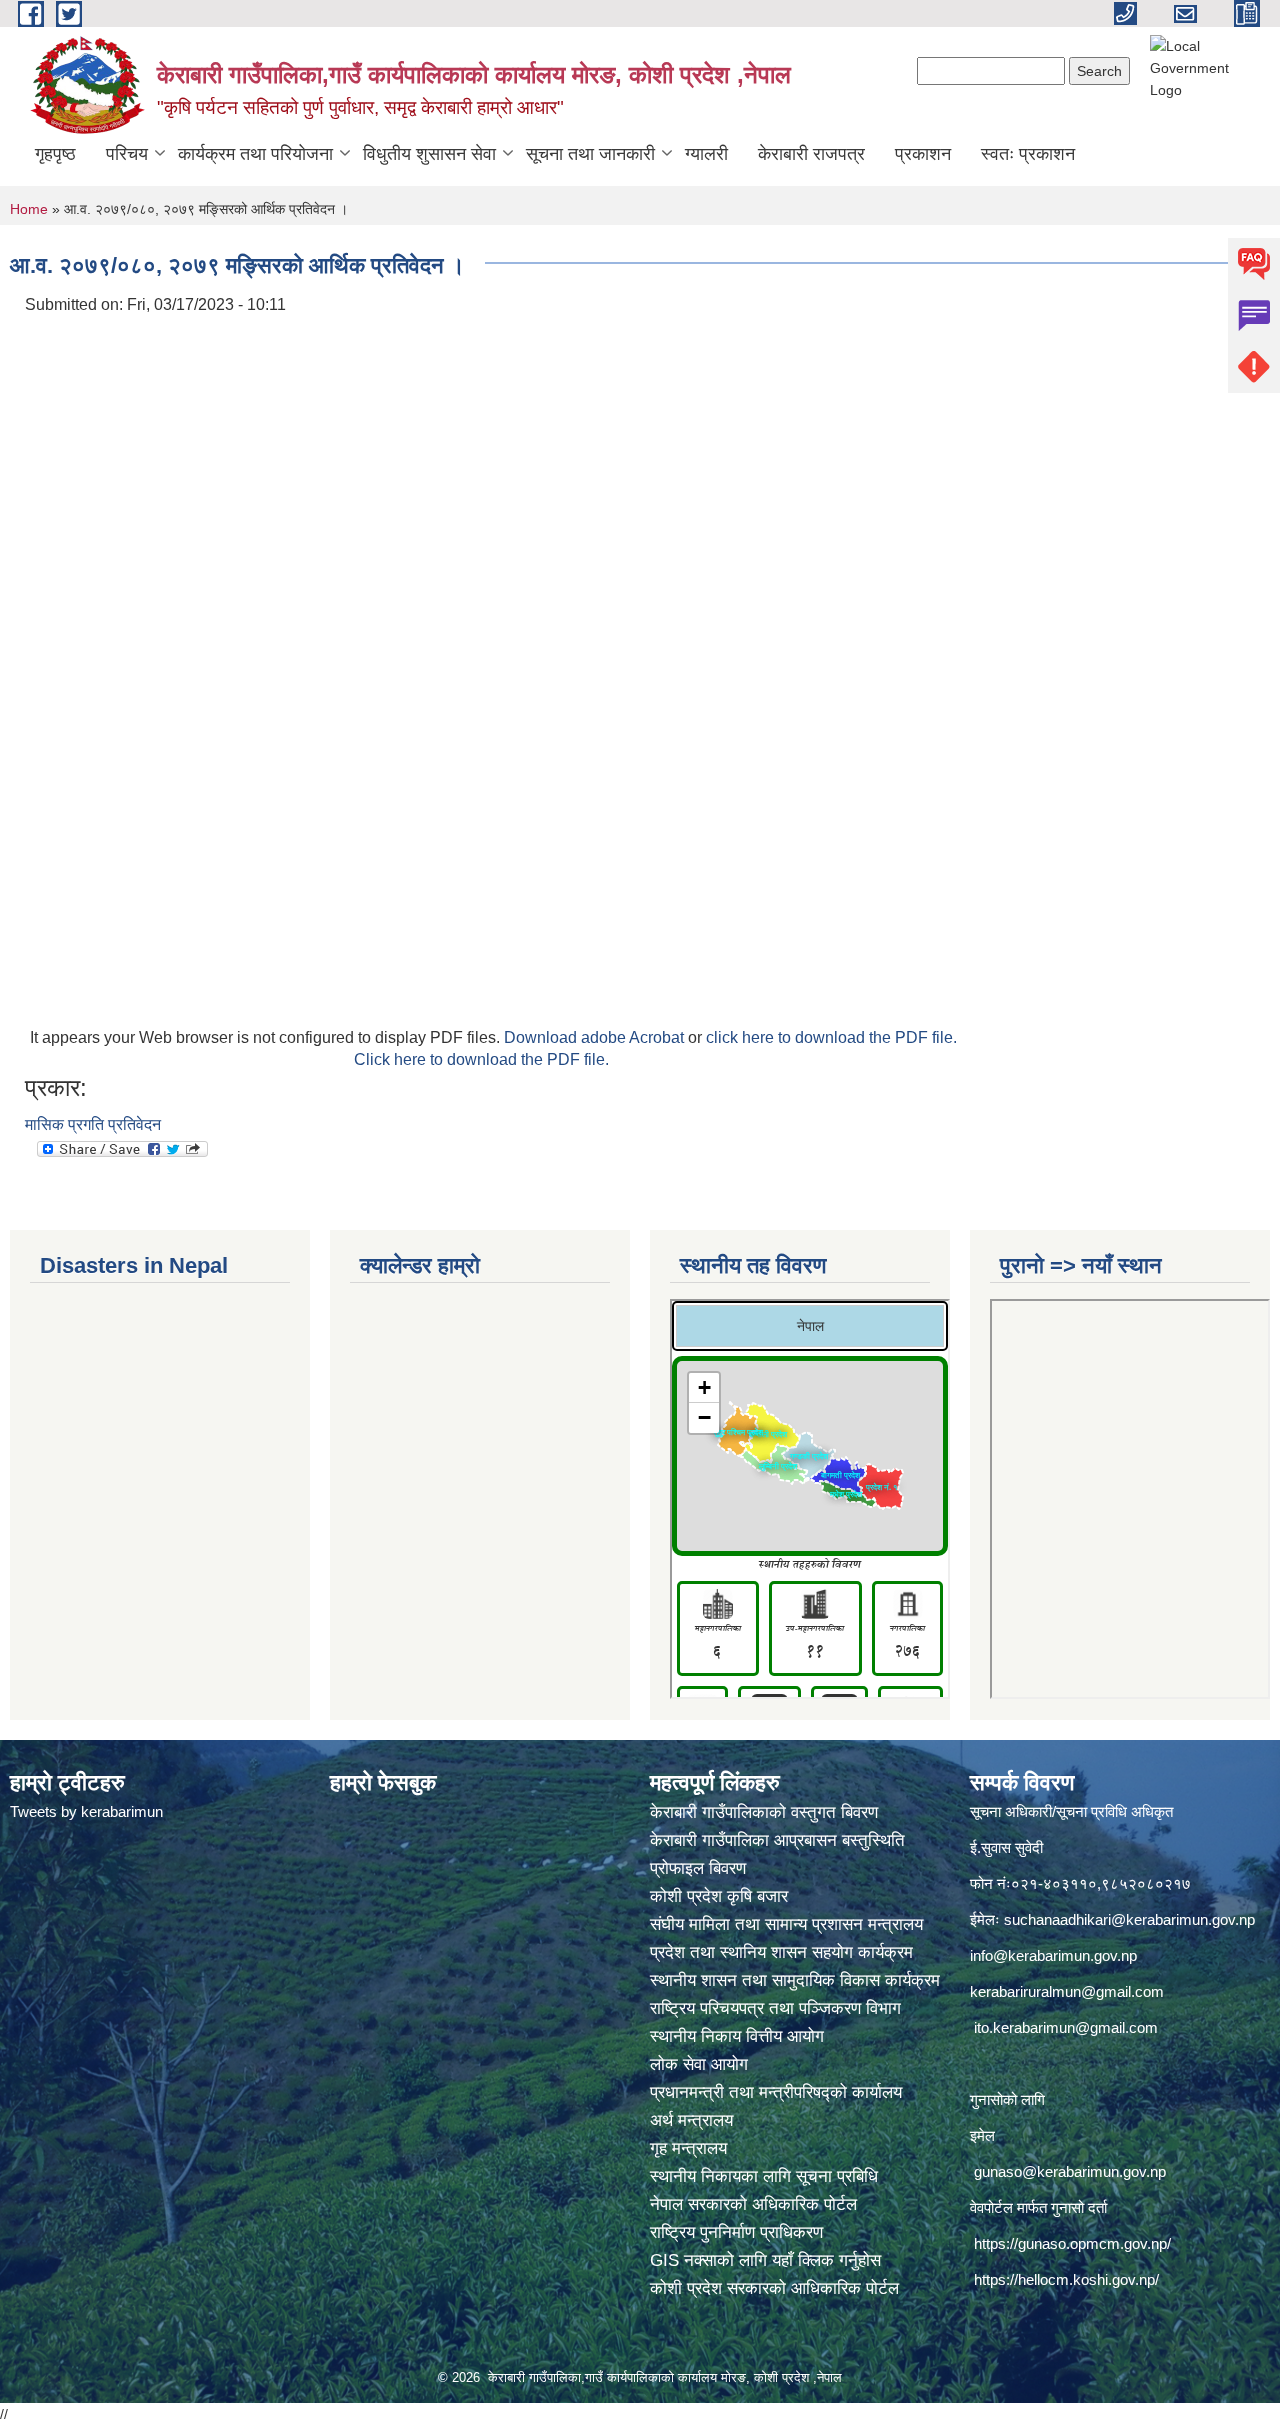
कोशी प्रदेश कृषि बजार (721, 1896)
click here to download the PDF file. (831, 1037)
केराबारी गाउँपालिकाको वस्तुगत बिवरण (766, 1812)
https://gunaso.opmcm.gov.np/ (1072, 2243)
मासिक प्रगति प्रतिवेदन (93, 1124)
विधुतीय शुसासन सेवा (429, 154)
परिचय (127, 154)
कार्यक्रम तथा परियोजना (255, 154)
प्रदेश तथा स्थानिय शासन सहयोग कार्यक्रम (784, 1952)
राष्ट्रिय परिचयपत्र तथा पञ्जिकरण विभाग (778, 2008)
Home (29, 209)
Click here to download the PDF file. (481, 1059)
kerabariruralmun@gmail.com (1067, 1991)
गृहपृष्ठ (55, 154)
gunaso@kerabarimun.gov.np (1070, 2171)
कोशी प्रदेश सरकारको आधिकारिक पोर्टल (774, 2288)
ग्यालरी (706, 154)
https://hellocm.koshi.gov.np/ (1066, 2279)
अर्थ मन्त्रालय (691, 2120)
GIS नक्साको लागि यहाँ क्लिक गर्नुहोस (765, 2260)
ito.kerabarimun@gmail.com (1066, 2027)
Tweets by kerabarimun (86, 1811)
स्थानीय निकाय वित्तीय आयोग (739, 2036)
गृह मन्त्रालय (688, 2148)
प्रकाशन (923, 154)
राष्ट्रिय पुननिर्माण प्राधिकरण (736, 2232)
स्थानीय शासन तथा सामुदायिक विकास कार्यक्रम (795, 1980)
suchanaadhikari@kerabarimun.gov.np (1129, 1919)
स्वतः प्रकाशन (1028, 154)
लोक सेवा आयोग (701, 2064)
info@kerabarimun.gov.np (1053, 1955)
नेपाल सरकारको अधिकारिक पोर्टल (753, 2204)
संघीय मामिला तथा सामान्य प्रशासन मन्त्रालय (789, 1924)
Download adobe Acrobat (596, 1037)
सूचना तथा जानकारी (590, 154)
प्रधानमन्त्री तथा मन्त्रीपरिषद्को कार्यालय (778, 2092)
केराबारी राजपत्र (811, 154)
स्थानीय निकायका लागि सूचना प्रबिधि (764, 2176)
